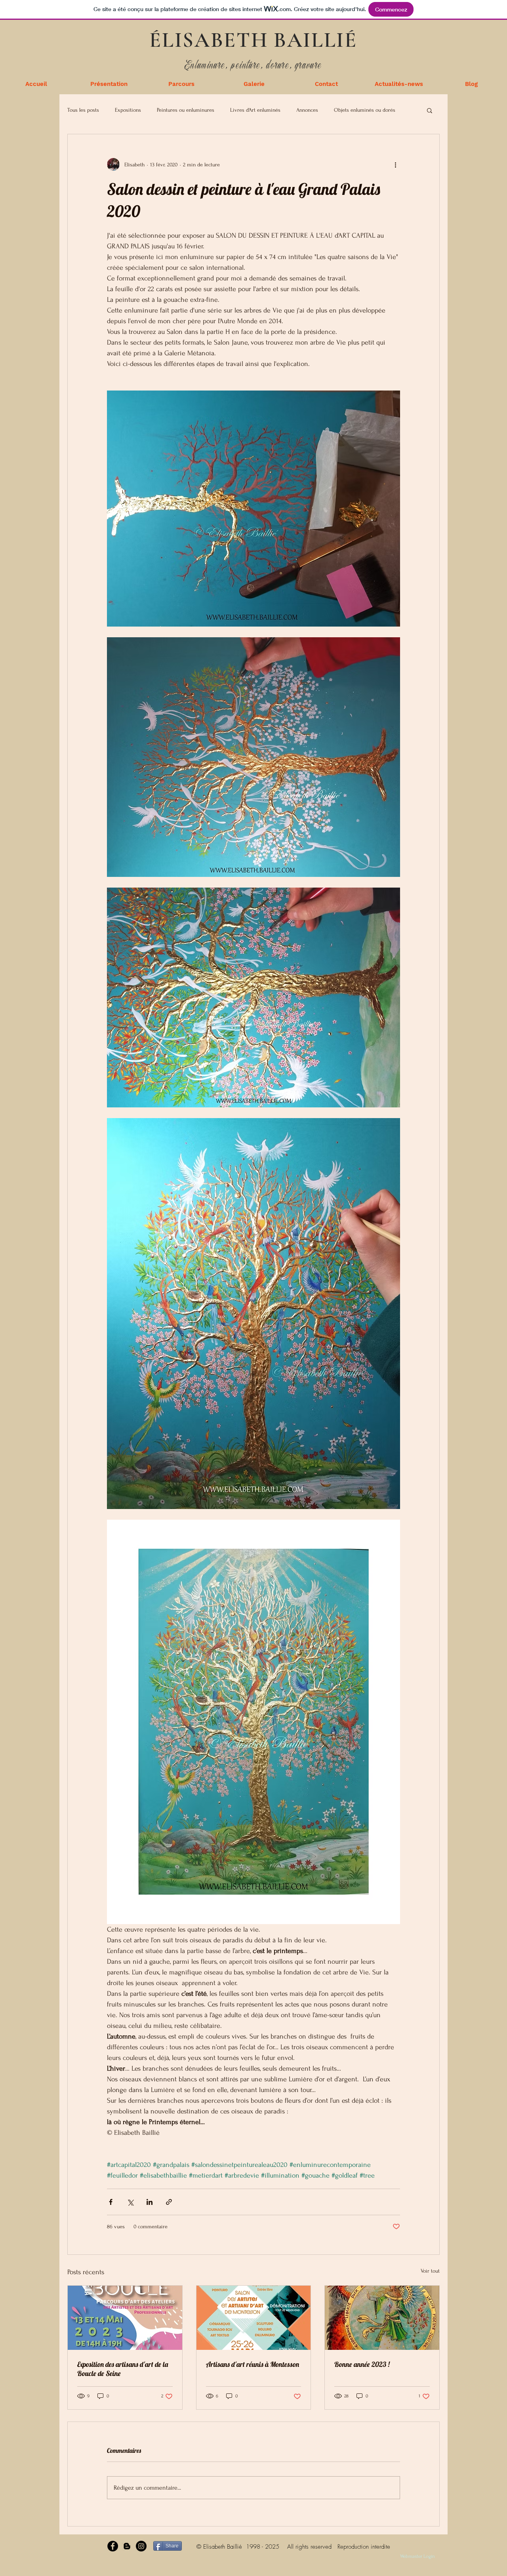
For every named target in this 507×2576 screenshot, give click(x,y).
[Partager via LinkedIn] (150, 2202)
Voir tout (430, 2271)
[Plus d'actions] (395, 164)
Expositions (128, 110)
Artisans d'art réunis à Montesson (253, 2364)
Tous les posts (83, 110)
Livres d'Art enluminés (255, 110)
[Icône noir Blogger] (127, 2546)
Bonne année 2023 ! (362, 2364)
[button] (430, 110)
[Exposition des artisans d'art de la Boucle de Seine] (125, 2318)
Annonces (307, 110)
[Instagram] (141, 2546)
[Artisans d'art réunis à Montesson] (254, 2318)
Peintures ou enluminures (186, 110)
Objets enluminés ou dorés (365, 110)
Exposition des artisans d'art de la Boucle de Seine (123, 2369)
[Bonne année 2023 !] (382, 2318)
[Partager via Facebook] (111, 2202)
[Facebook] (113, 2546)
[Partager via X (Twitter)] (130, 2202)
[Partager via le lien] (169, 2202)
